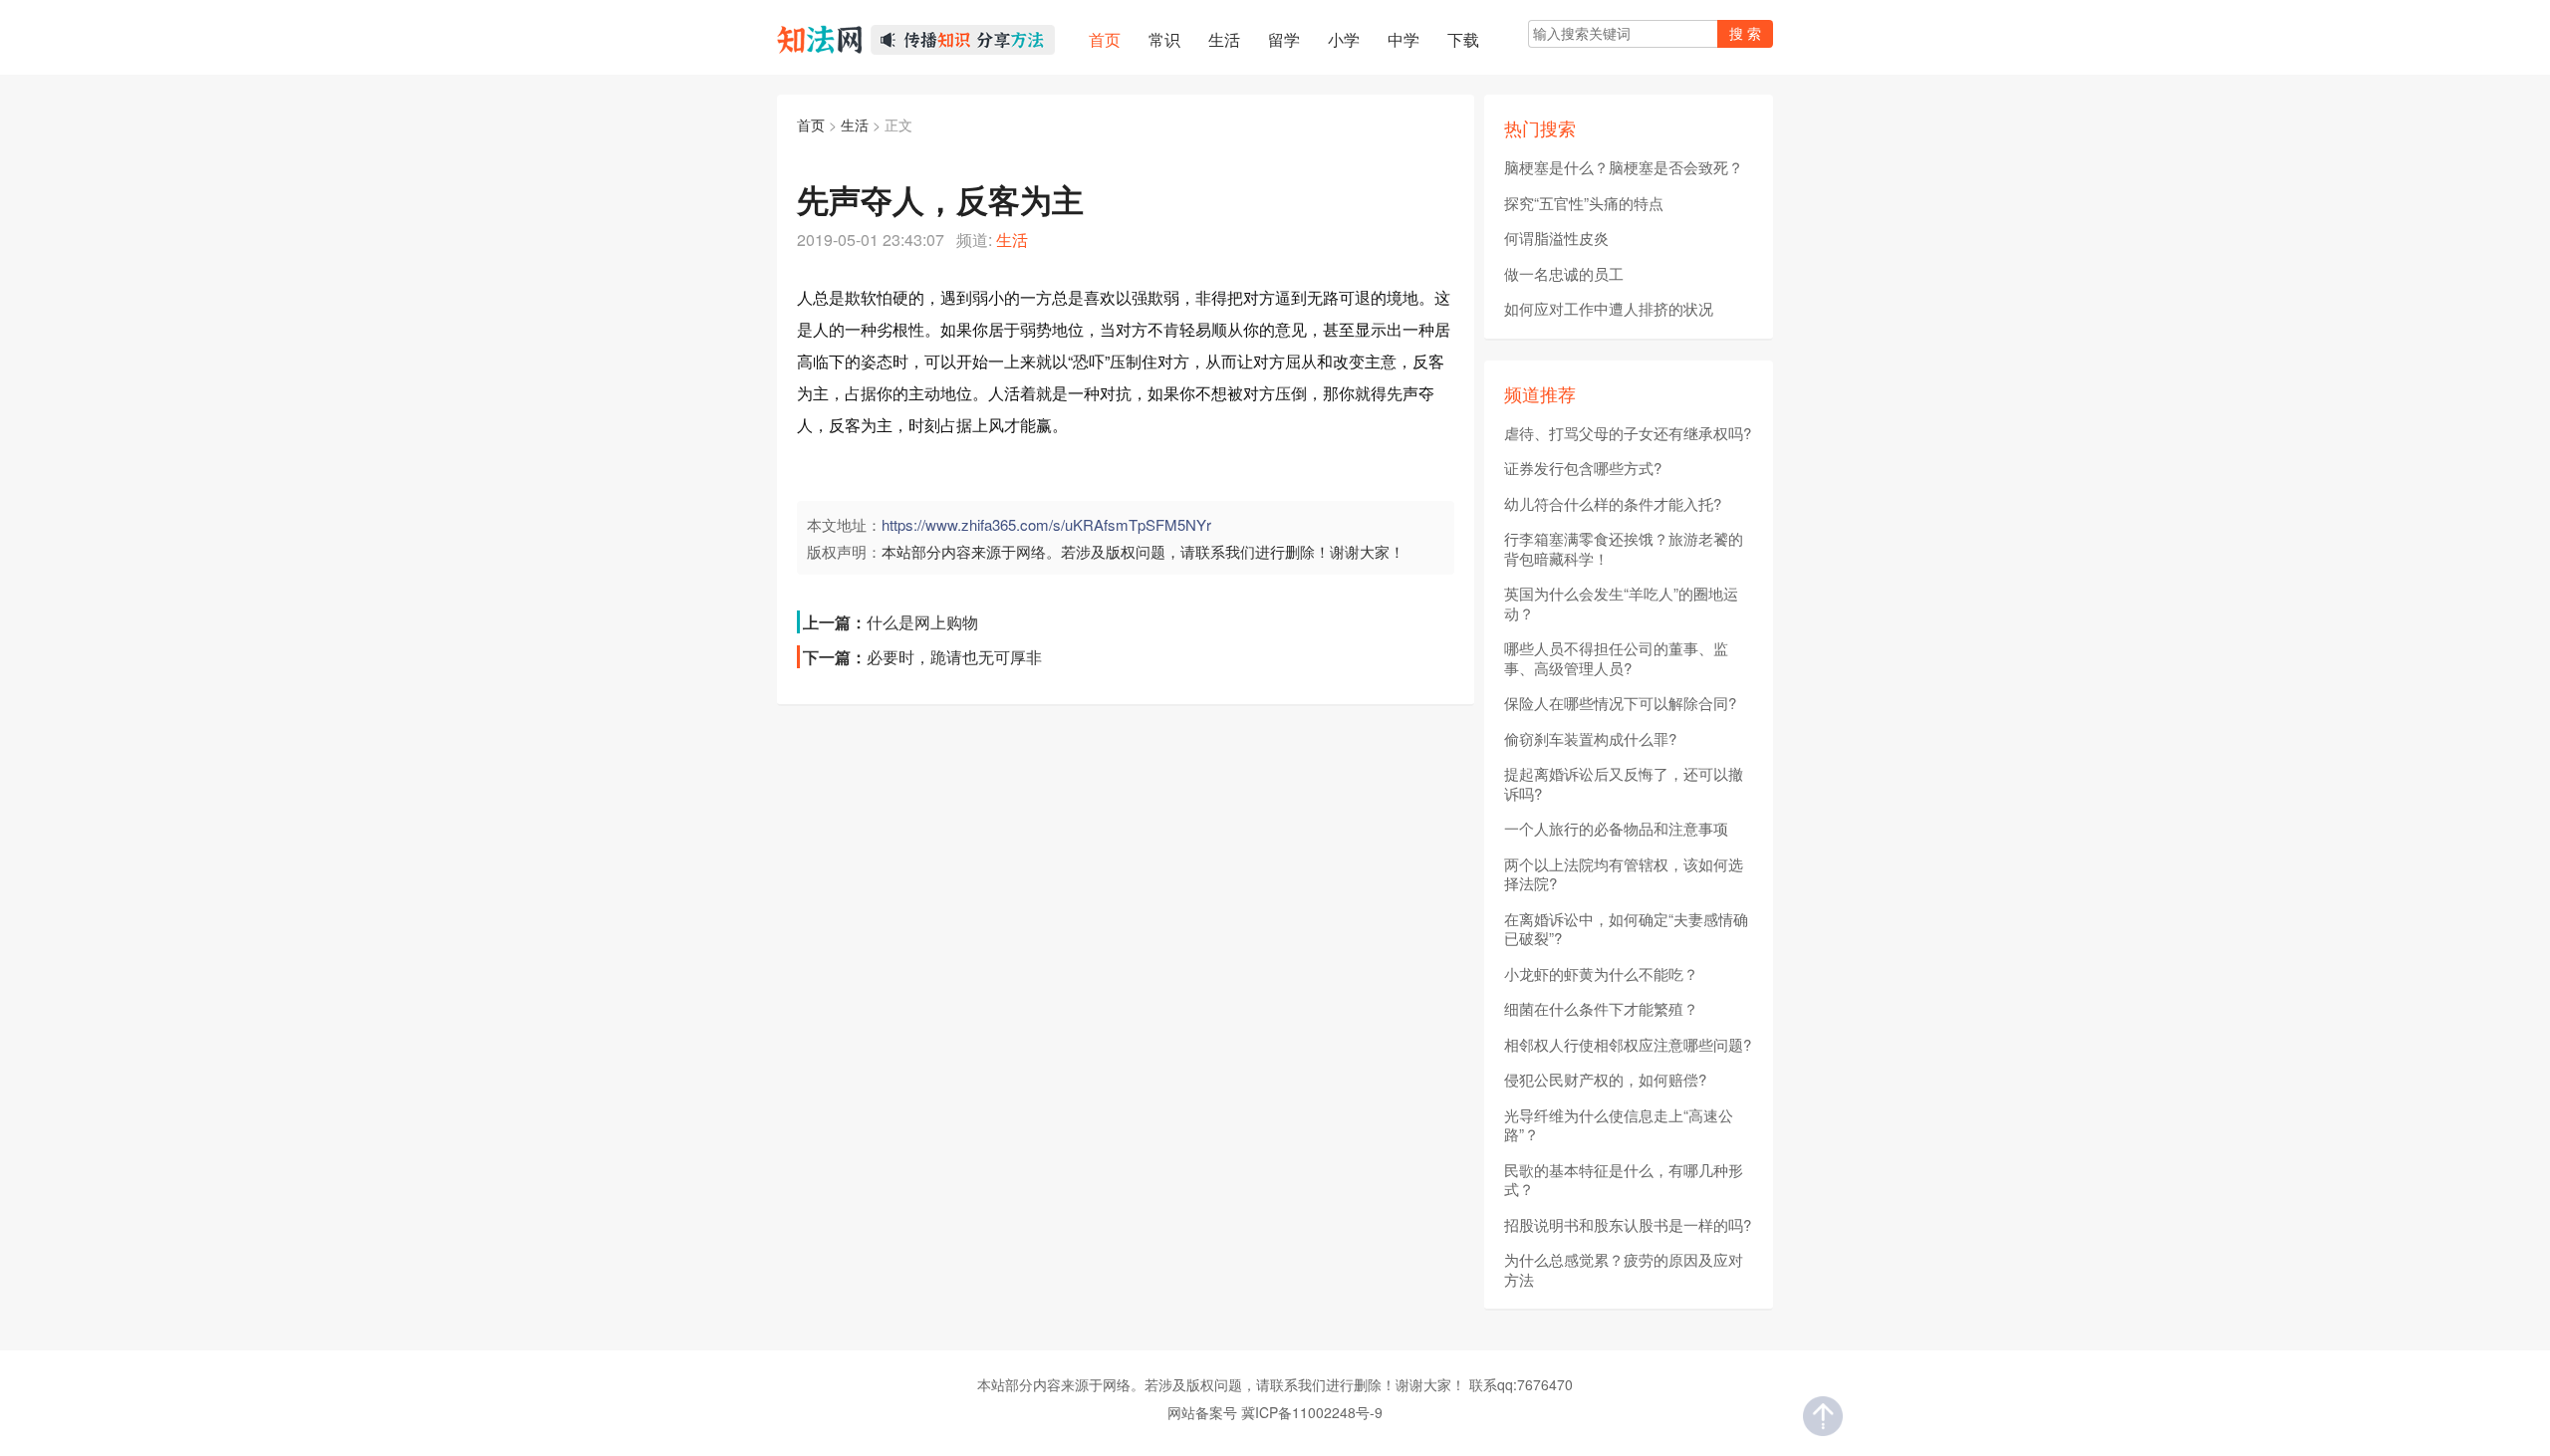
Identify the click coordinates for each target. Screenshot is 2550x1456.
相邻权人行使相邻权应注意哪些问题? (1628, 1045)
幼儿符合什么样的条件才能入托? (1613, 504)
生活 (855, 124)
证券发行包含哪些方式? (1583, 468)
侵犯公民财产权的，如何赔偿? (1605, 1080)
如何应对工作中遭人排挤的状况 (1609, 309)
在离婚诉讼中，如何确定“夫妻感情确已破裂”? (1626, 929)
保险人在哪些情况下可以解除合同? (1620, 703)
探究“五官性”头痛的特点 (1584, 203)
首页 (811, 124)
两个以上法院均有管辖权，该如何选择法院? (1624, 874)
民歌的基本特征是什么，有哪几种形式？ (1624, 1180)
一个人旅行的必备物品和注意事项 (1616, 829)
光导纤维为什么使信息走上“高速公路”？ (1619, 1125)
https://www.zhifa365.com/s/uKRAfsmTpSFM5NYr (1046, 524)
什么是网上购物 (922, 622)
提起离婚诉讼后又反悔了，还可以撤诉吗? (1624, 783)
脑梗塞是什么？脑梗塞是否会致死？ (1624, 167)
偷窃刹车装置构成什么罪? (1590, 739)
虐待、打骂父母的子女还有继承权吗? (1628, 433)
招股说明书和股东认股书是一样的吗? (1628, 1225)
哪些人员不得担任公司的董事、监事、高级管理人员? (1616, 658)
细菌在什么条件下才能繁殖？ (1601, 1009)
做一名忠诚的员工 (1564, 274)
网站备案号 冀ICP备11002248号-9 (1275, 1412)
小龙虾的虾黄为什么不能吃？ (1601, 974)
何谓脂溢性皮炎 (1556, 238)
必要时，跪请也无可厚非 (954, 657)
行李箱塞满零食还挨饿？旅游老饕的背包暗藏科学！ (1624, 548)
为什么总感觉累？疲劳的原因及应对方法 (1624, 1269)
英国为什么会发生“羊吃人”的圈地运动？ (1621, 603)
